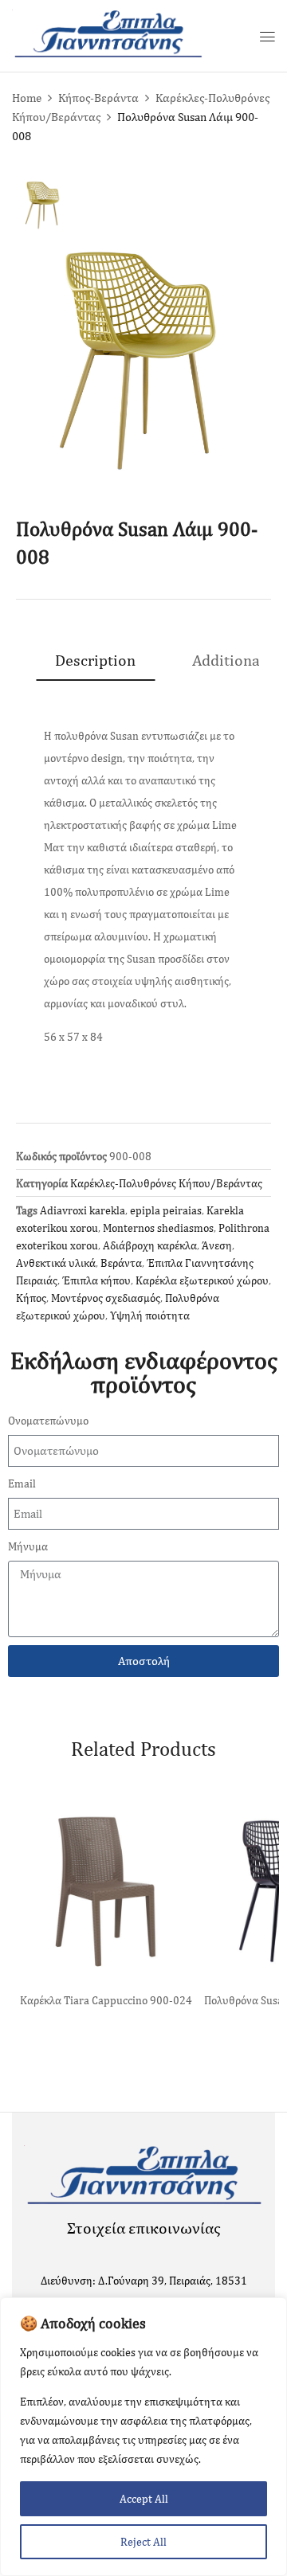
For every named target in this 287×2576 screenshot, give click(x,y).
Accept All (144, 2499)
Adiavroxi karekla (83, 1210)
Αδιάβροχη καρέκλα (150, 1245)
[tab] (95, 660)
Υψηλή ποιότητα (150, 1315)
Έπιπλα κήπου (96, 1280)
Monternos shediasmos (158, 1228)
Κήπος (31, 1298)
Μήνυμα (28, 1546)
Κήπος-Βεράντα (98, 98)
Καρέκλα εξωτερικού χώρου (202, 1280)
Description (95, 660)
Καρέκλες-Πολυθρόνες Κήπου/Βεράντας (166, 1183)
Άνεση (217, 1245)
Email (22, 1483)
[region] (143, 2437)
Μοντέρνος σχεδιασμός (106, 1298)
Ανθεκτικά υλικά (56, 1263)
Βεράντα (121, 1263)
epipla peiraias (166, 1210)
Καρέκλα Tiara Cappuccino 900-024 (106, 2000)
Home (27, 98)
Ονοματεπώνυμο (48, 1421)
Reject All (143, 2542)
